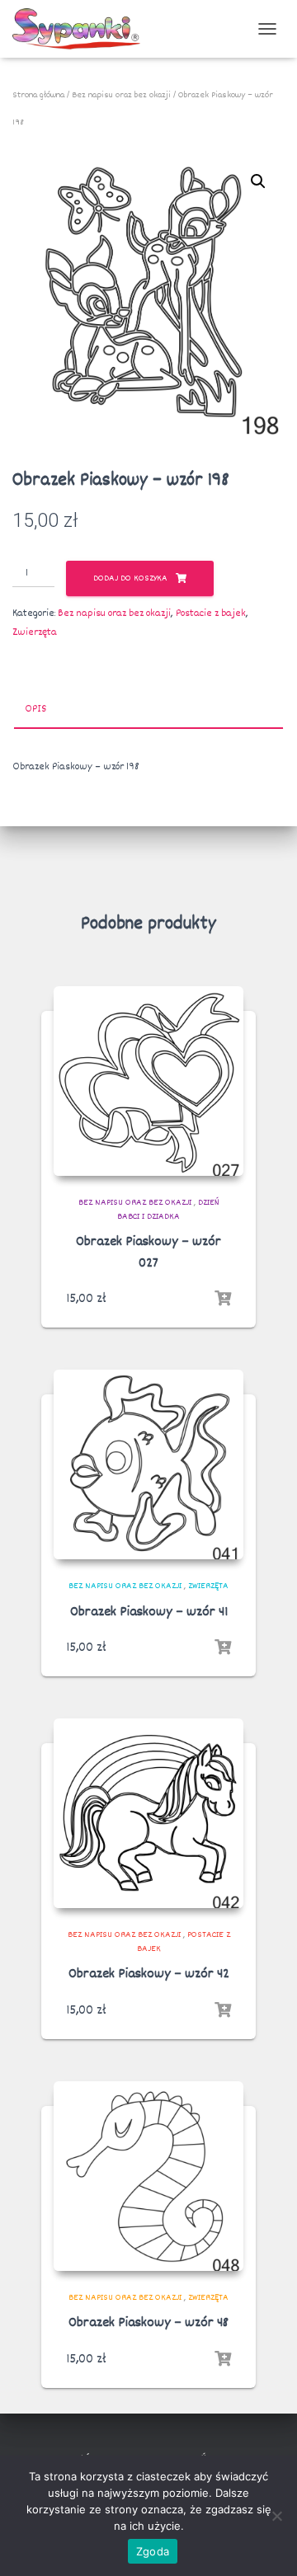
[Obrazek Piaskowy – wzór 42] (148, 1813)
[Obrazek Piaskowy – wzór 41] (148, 1464)
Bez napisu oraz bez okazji (121, 95)
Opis (35, 709)
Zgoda (153, 2551)
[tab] (148, 710)
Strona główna (38, 95)
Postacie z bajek (211, 613)
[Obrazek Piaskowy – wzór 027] (148, 1081)
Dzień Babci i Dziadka (168, 1210)
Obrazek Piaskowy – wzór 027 (148, 1253)
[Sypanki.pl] (82, 29)
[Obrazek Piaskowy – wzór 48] (148, 2176)
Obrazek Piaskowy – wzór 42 (149, 1974)
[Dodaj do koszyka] (223, 1299)
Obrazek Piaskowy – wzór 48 (148, 2323)
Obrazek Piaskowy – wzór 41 (149, 1612)
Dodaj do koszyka (130, 578)
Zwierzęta (35, 632)
